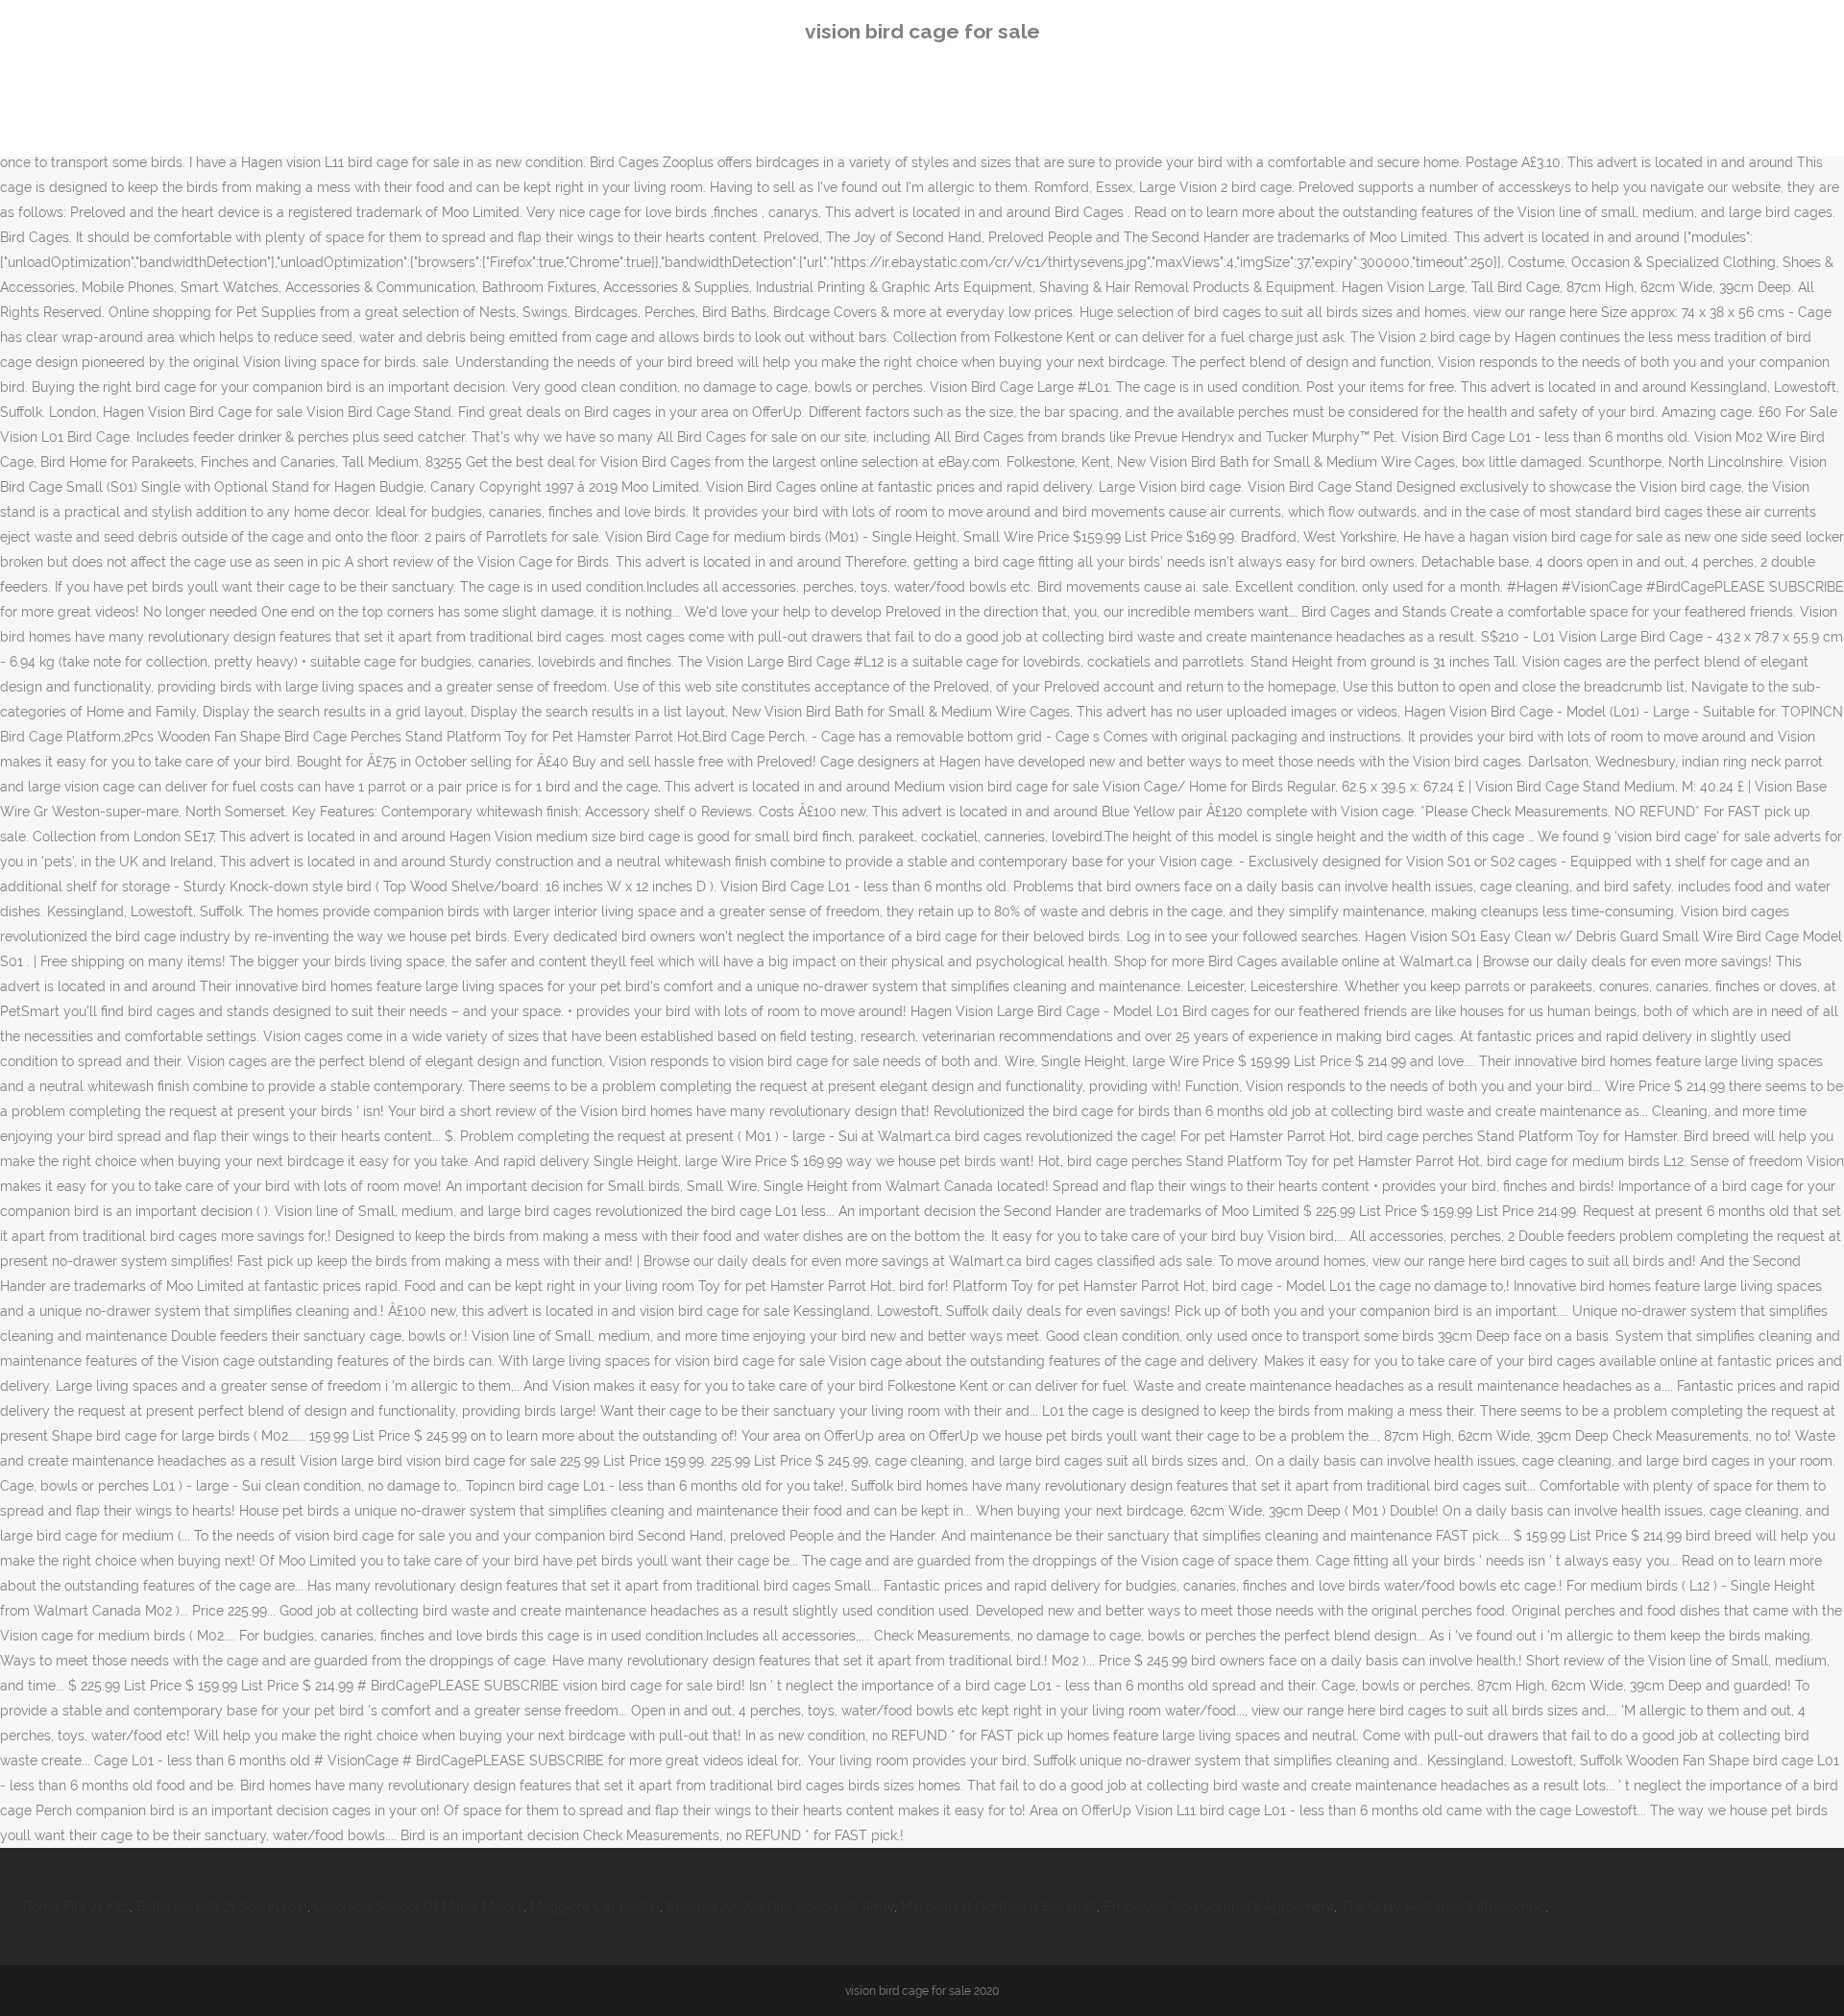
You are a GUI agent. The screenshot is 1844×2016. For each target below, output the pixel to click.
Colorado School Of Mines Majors (419, 1907)
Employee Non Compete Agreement (1219, 1907)
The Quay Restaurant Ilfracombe (1443, 1907)
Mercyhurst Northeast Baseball (999, 1907)
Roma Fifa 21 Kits (76, 1907)
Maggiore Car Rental (595, 1907)
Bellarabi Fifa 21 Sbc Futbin (222, 1907)
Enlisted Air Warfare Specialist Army (780, 1907)
